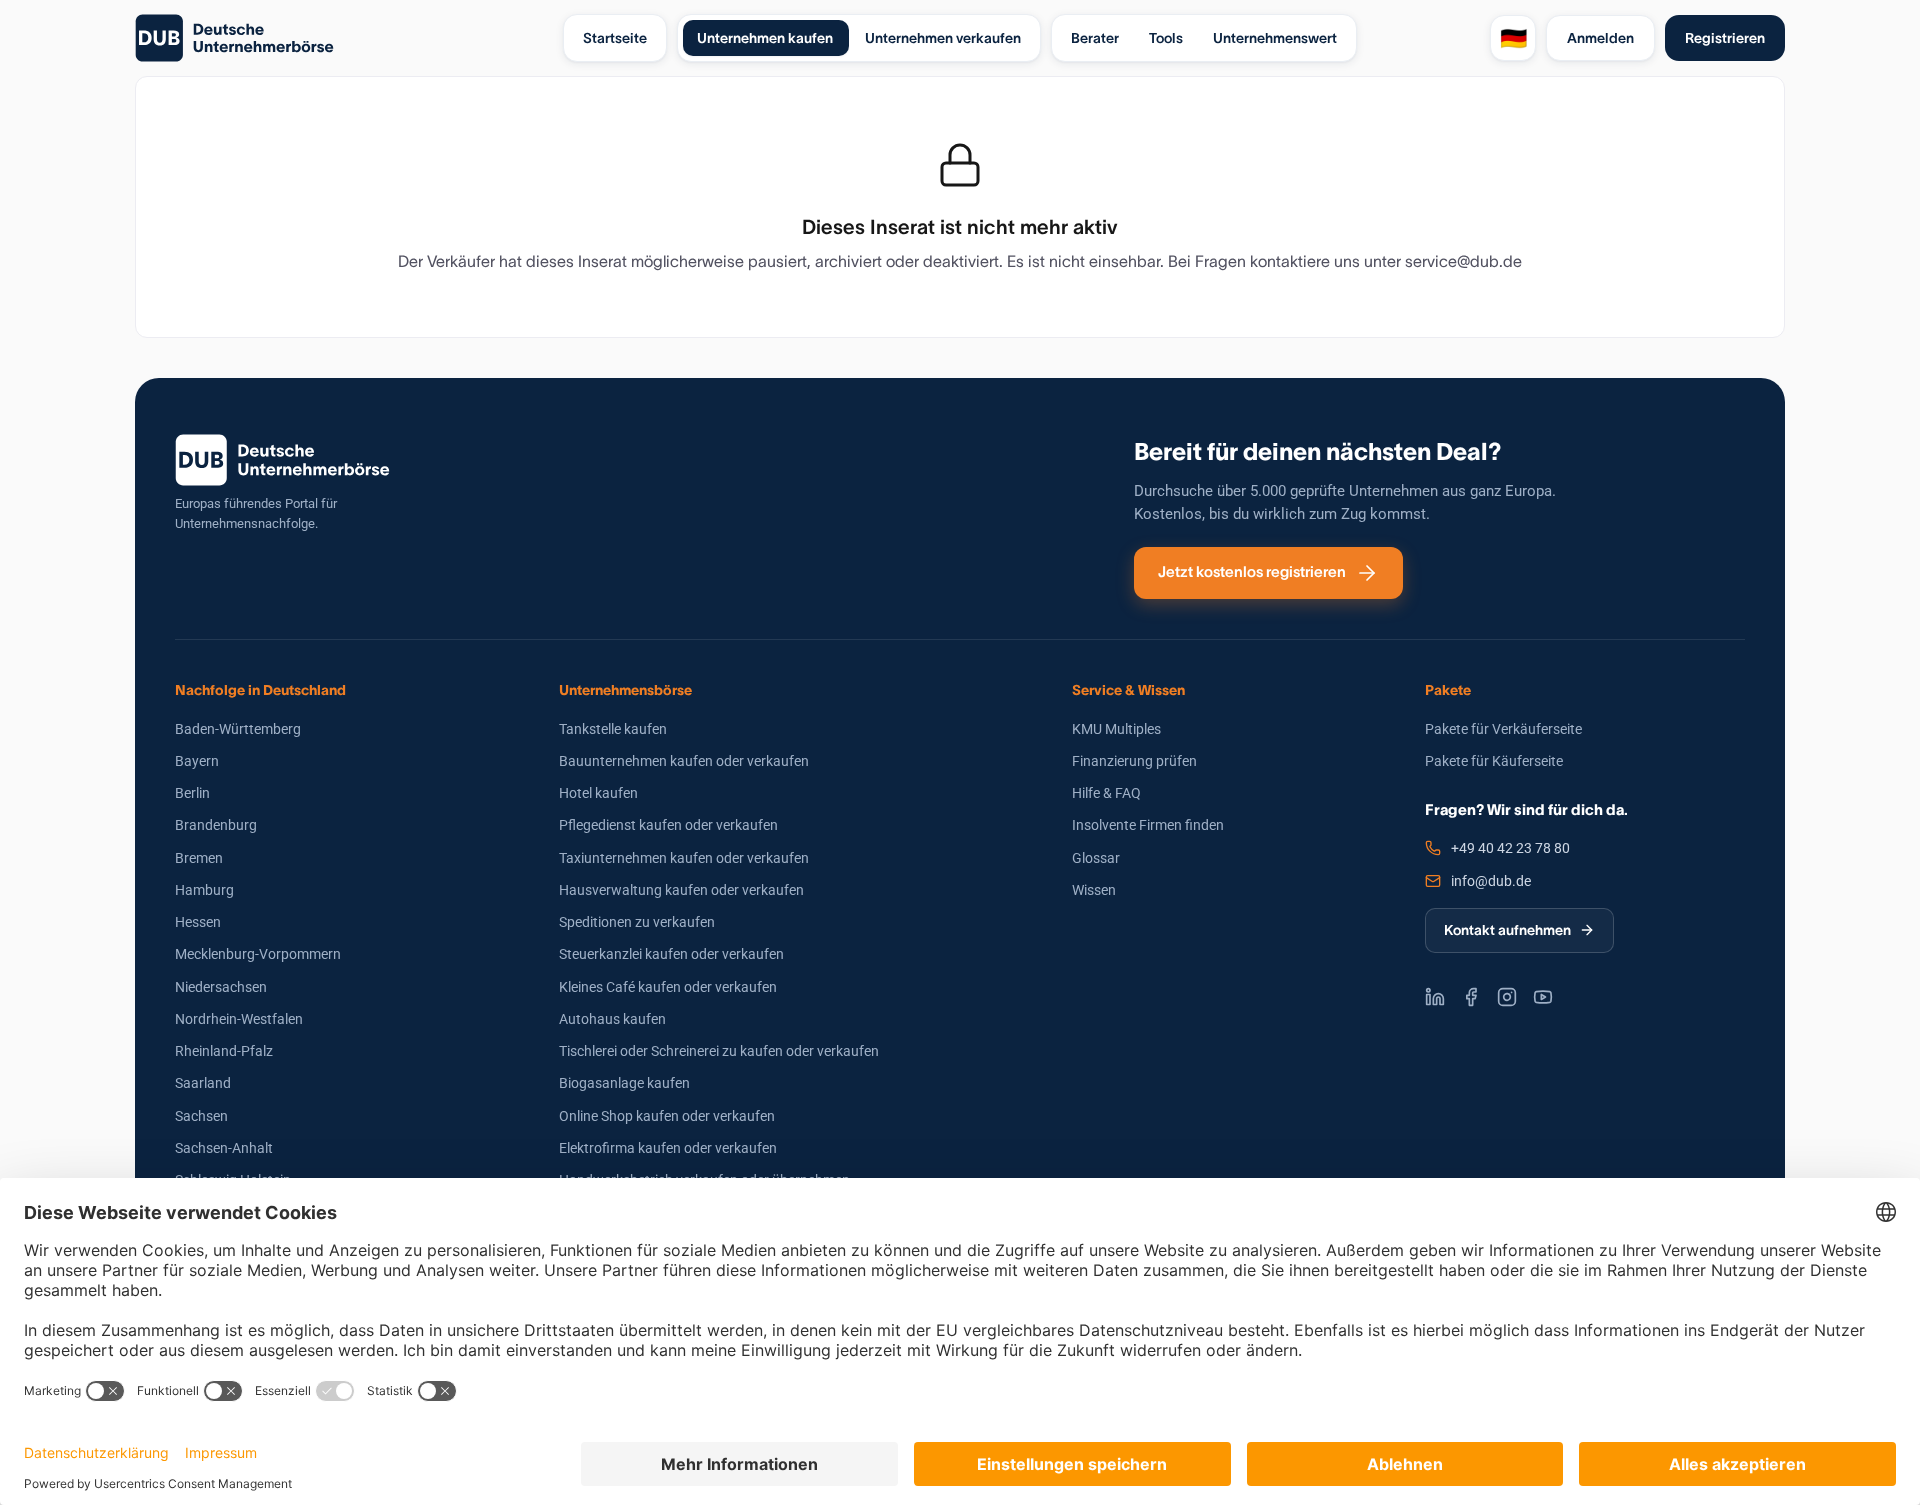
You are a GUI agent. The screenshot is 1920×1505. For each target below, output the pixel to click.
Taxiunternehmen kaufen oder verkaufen (684, 858)
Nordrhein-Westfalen (239, 1019)
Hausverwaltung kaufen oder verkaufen (681, 890)
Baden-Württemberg (238, 729)
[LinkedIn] (1435, 997)
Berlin (192, 793)
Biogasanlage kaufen (624, 1083)
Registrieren (1725, 38)
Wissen (1094, 890)
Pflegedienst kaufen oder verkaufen (668, 825)
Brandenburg (216, 825)
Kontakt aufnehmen (1507, 930)
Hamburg (204, 890)
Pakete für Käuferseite (1494, 761)
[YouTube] (1543, 997)
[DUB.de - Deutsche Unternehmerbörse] (341, 38)
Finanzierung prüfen (1134, 761)
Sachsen (201, 1116)
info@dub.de (1491, 881)
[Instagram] (1507, 997)
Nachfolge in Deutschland (260, 690)
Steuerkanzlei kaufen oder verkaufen (671, 954)
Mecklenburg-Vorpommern (258, 954)
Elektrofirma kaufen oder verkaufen (668, 1148)
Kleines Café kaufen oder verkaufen (668, 987)
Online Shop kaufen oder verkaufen (667, 1116)
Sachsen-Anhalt (224, 1148)
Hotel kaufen (598, 793)
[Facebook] (1471, 997)
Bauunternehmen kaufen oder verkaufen (684, 761)
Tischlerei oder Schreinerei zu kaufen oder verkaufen (719, 1051)
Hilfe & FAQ (1106, 793)
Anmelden (1600, 38)
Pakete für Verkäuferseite (1503, 729)
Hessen (198, 922)
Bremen (199, 858)
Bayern (197, 761)
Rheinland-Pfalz (224, 1051)
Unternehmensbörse (625, 690)
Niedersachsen (221, 987)
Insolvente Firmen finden (1148, 825)
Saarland (203, 1083)
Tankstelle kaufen (613, 729)
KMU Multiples (1116, 729)
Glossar (1096, 858)
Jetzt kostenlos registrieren (1252, 571)
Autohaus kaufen (612, 1019)
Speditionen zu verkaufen (637, 922)
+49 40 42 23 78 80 (1510, 848)
